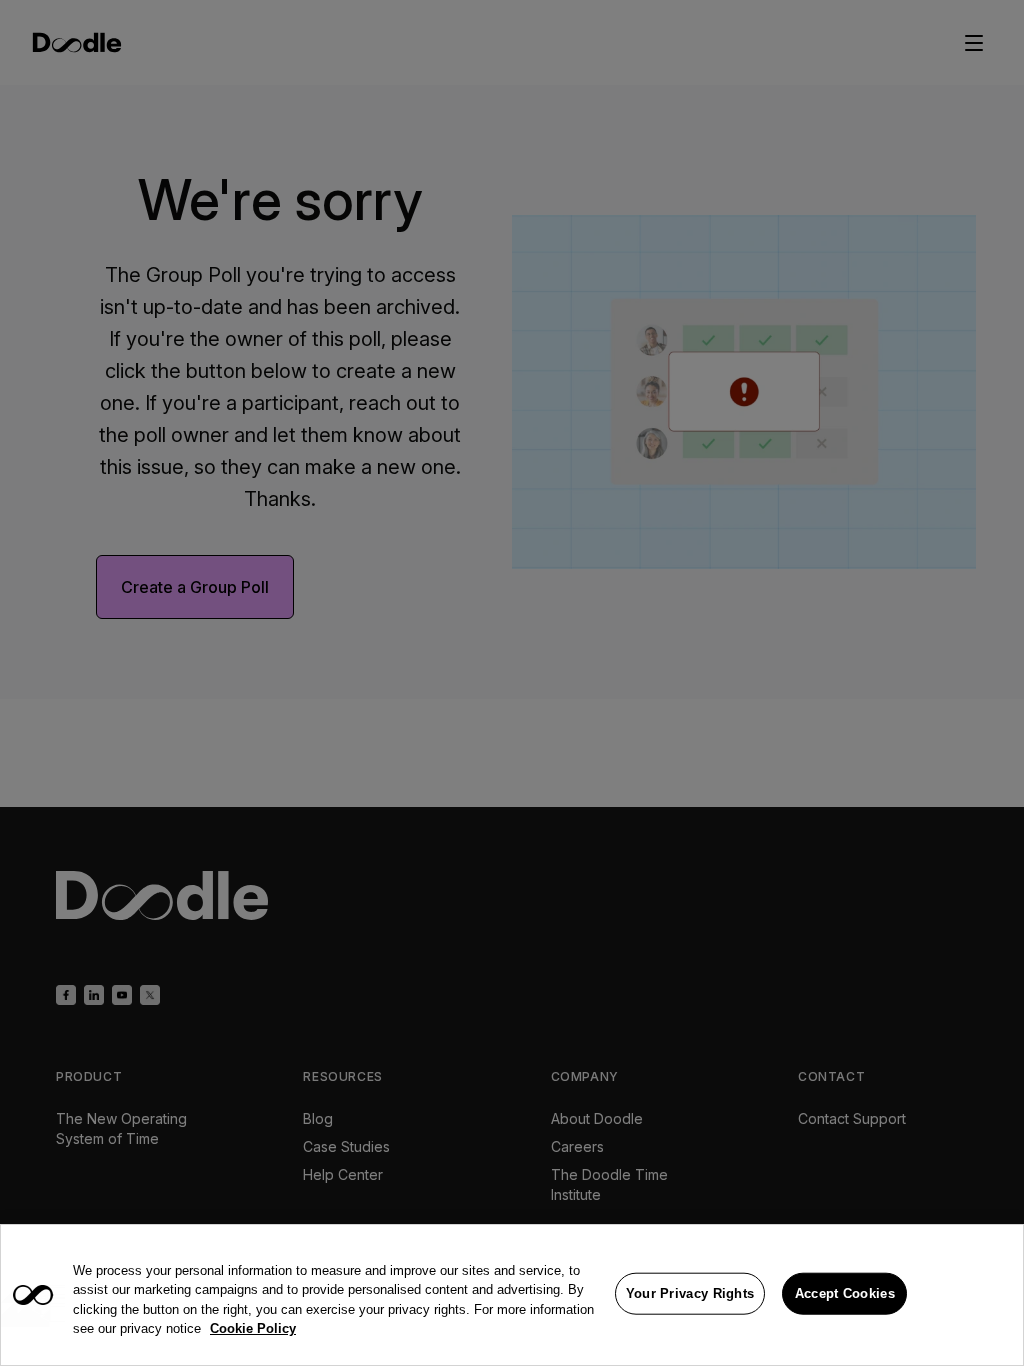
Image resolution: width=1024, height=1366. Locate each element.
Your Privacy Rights (690, 1293)
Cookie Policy (253, 1328)
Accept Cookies (845, 1293)
